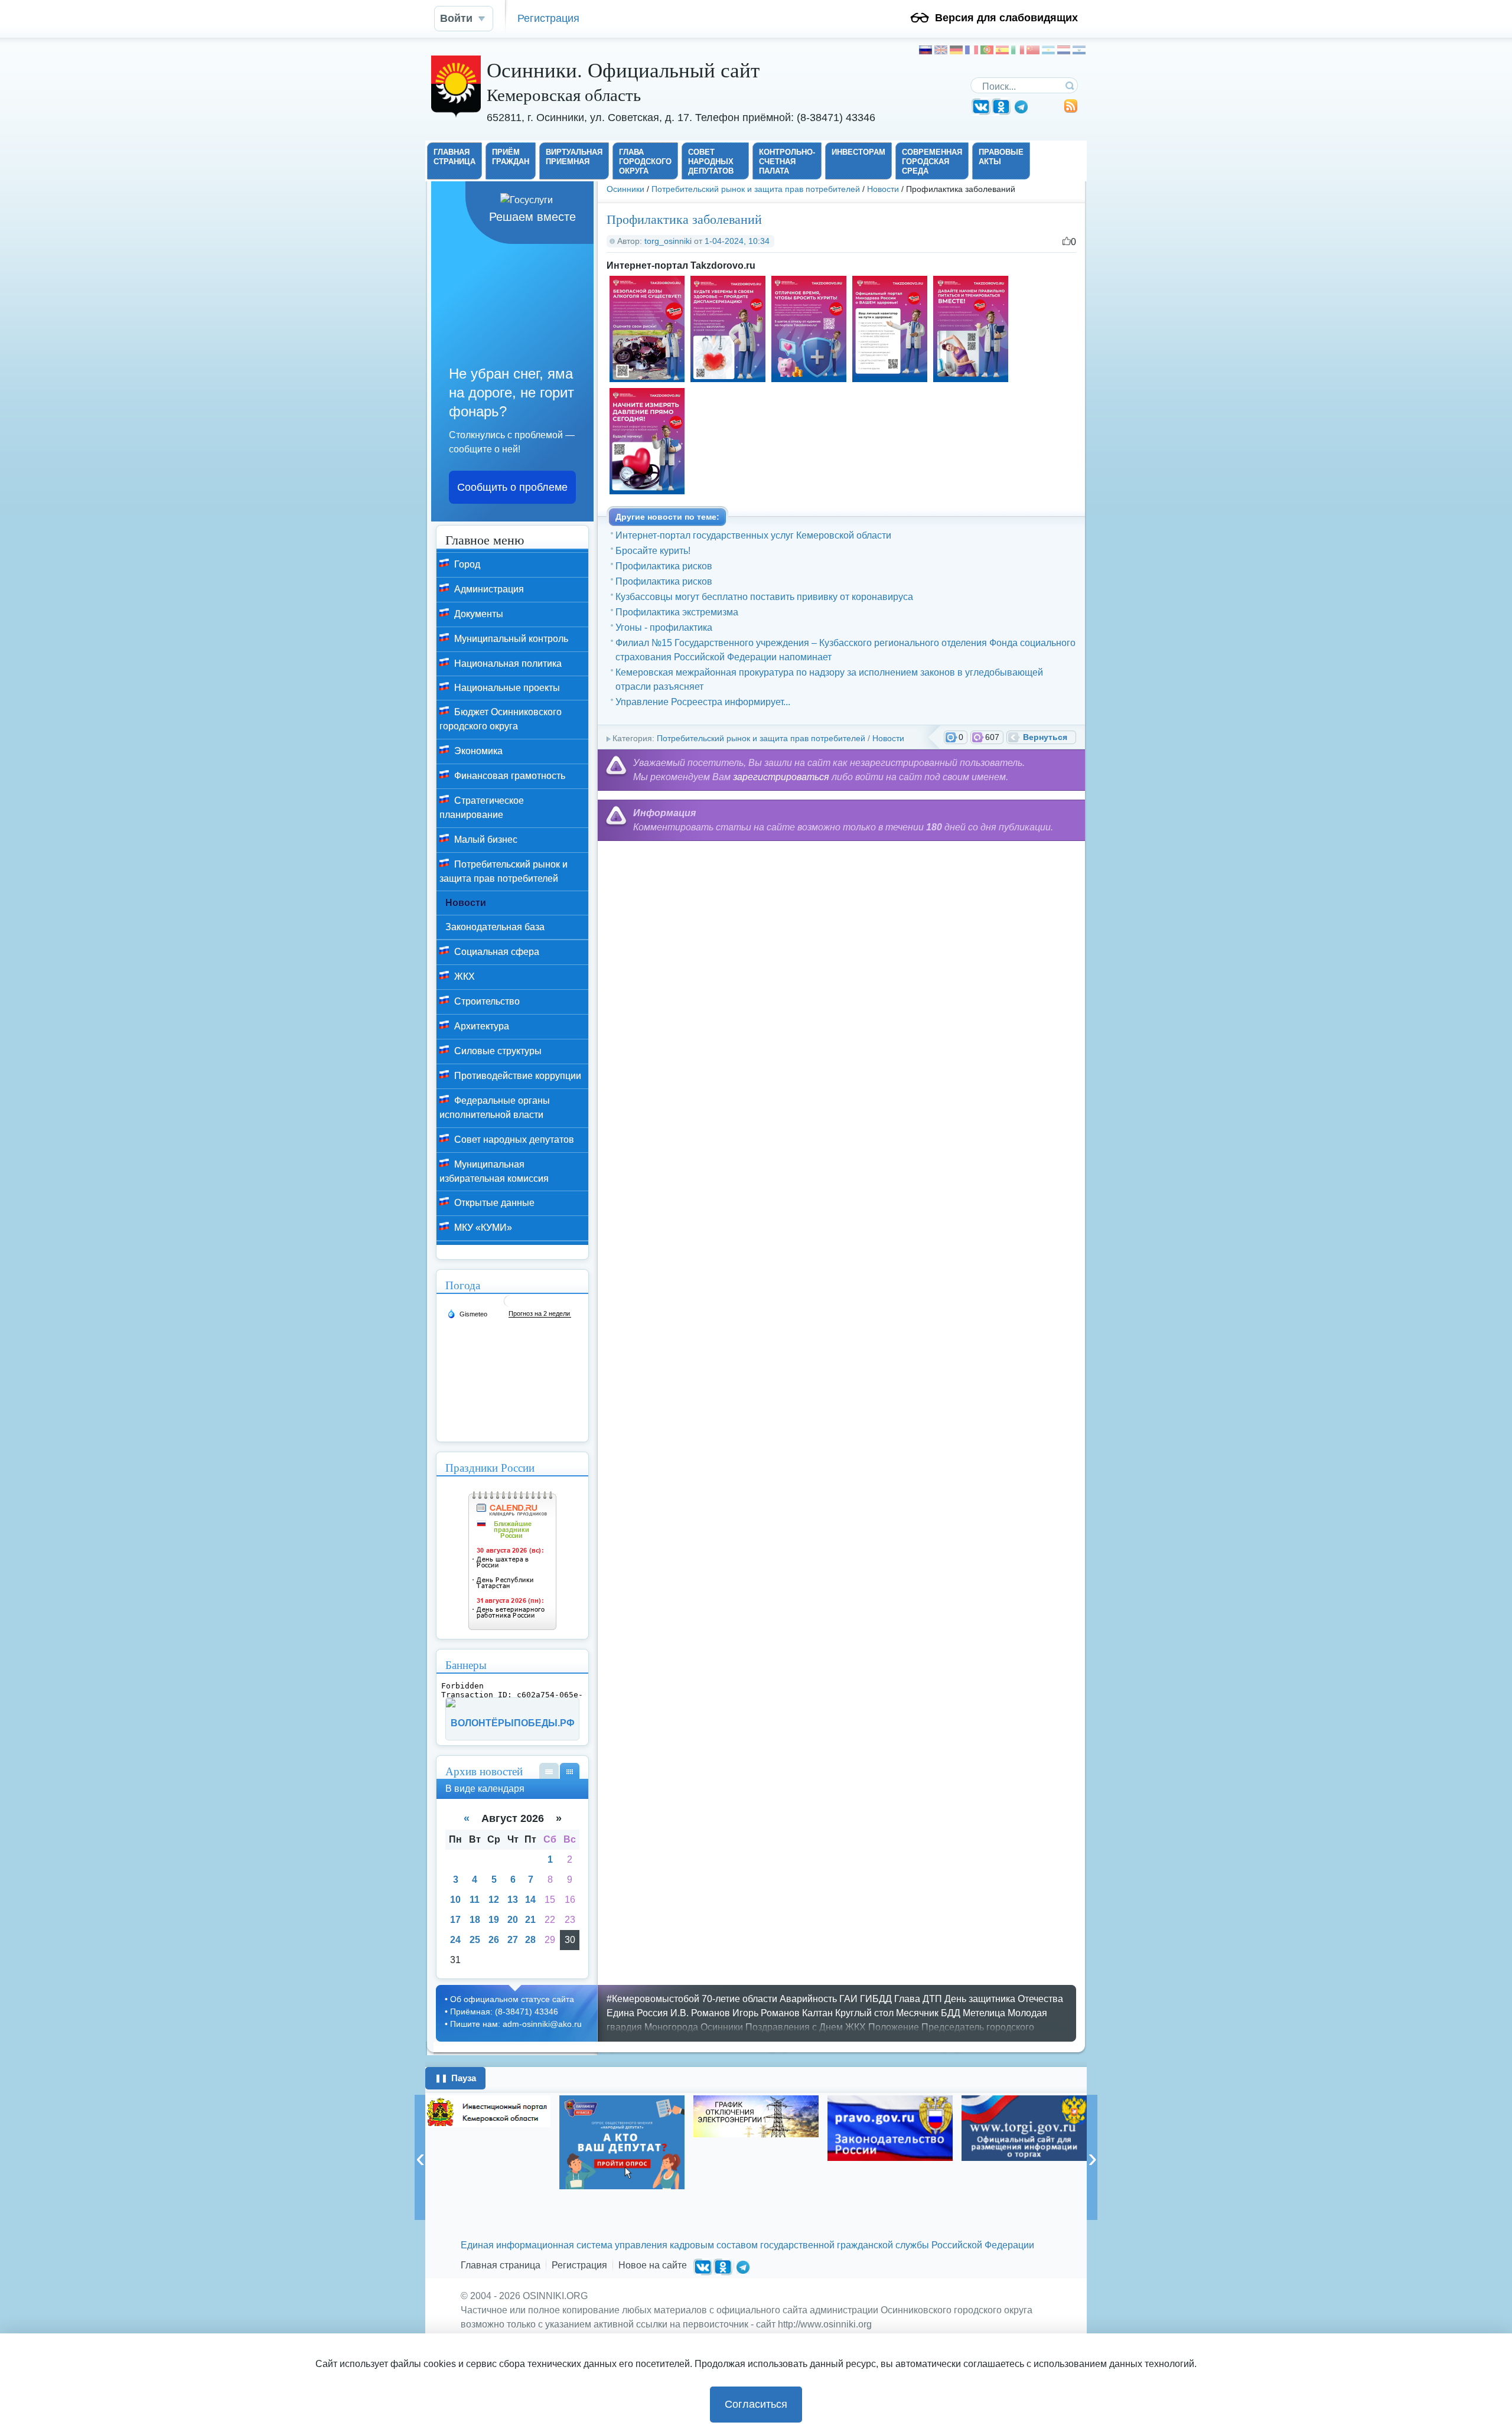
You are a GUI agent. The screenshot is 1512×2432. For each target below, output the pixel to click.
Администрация (488, 589)
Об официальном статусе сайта (512, 1999)
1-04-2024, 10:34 (737, 241)
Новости (883, 189)
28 (530, 1940)
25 (475, 1940)
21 (530, 1920)
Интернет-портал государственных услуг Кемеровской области (753, 535)
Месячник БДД (928, 2013)
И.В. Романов (700, 2013)
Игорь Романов (766, 2013)
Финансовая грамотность (509, 776)
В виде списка (549, 1771)
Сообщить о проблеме (512, 487)
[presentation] (420, 2157)
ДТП (932, 1999)
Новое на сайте (653, 2265)
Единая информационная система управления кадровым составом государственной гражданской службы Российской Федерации (747, 2245)
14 (530, 1900)
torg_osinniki (668, 241)
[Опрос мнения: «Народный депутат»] (622, 2142)
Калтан (817, 2013)
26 (494, 1940)
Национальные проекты (506, 688)
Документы (478, 614)
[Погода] (467, 1313)
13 (513, 1900)
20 (513, 1920)
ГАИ (848, 1999)
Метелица (984, 2013)
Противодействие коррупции (517, 1076)
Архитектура (480, 1026)
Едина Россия (637, 2013)
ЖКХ (463, 977)
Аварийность (808, 1999)
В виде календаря (570, 1771)
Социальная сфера (496, 952)
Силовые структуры (497, 1051)
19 (494, 1920)
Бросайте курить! (653, 551)
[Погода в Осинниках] (510, 1305)
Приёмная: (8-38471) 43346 (504, 2012)
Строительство (486, 1001)
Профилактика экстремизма (677, 612)
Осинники (625, 189)
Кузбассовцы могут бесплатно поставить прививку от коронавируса (764, 597)
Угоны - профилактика (664, 627)
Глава (907, 1999)
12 (494, 1900)
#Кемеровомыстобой (653, 1999)
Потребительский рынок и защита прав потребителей (756, 189)
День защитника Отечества (1004, 1999)
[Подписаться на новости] (1071, 110)
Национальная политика (507, 664)
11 (475, 1900)
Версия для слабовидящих (1006, 18)
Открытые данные (493, 1203)
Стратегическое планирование (482, 808)
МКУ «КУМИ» (482, 1228)
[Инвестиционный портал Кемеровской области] (488, 2111)
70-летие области (739, 1999)
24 (455, 1940)
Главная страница (501, 2265)
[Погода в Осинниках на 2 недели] (540, 1314)
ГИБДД (876, 1999)
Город (466, 564)
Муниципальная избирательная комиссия (494, 1171)
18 (475, 1920)
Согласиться (756, 2404)
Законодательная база (495, 927)
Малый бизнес (485, 840)
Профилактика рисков (664, 566)
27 (513, 1940)
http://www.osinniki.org (825, 2324)
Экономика (477, 751)
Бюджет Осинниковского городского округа (501, 719)
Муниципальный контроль (510, 639)
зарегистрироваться (781, 777)
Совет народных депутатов (513, 1140)
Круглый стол (864, 2013)
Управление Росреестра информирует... (703, 702)
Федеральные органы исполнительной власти (495, 1108)
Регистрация (548, 18)
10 (455, 1900)
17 (455, 1920)
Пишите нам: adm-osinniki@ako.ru (516, 2024)
